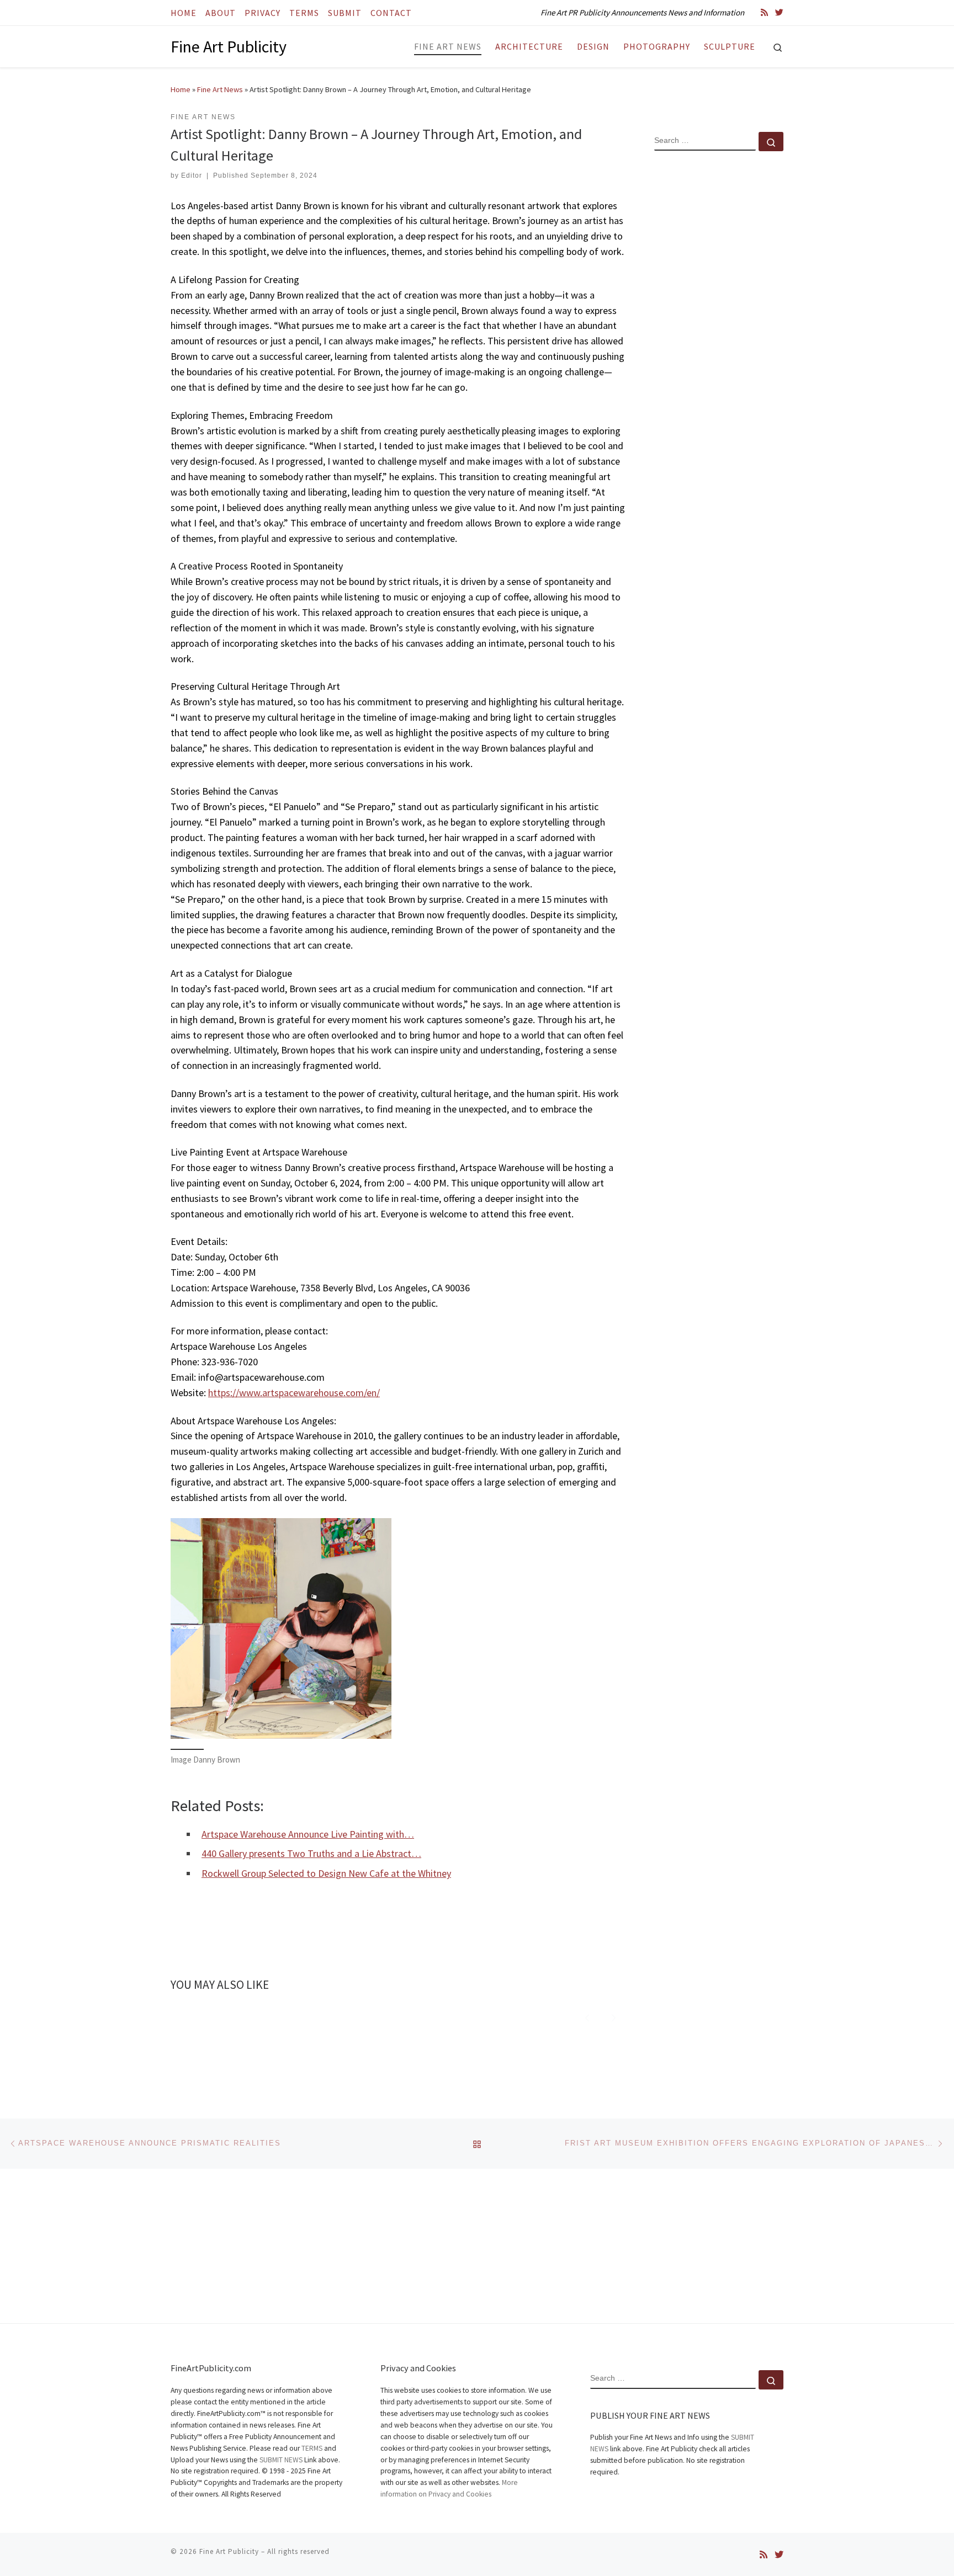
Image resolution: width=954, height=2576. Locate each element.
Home (181, 89)
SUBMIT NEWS (281, 2460)
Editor (192, 175)
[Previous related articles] (587, 2016)
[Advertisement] (719, 338)
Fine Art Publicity (229, 2551)
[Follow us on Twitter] (779, 12)
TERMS (312, 2448)
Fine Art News (220, 89)
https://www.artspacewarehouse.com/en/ (294, 1393)
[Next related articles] (614, 2016)
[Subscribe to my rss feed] (764, 12)
